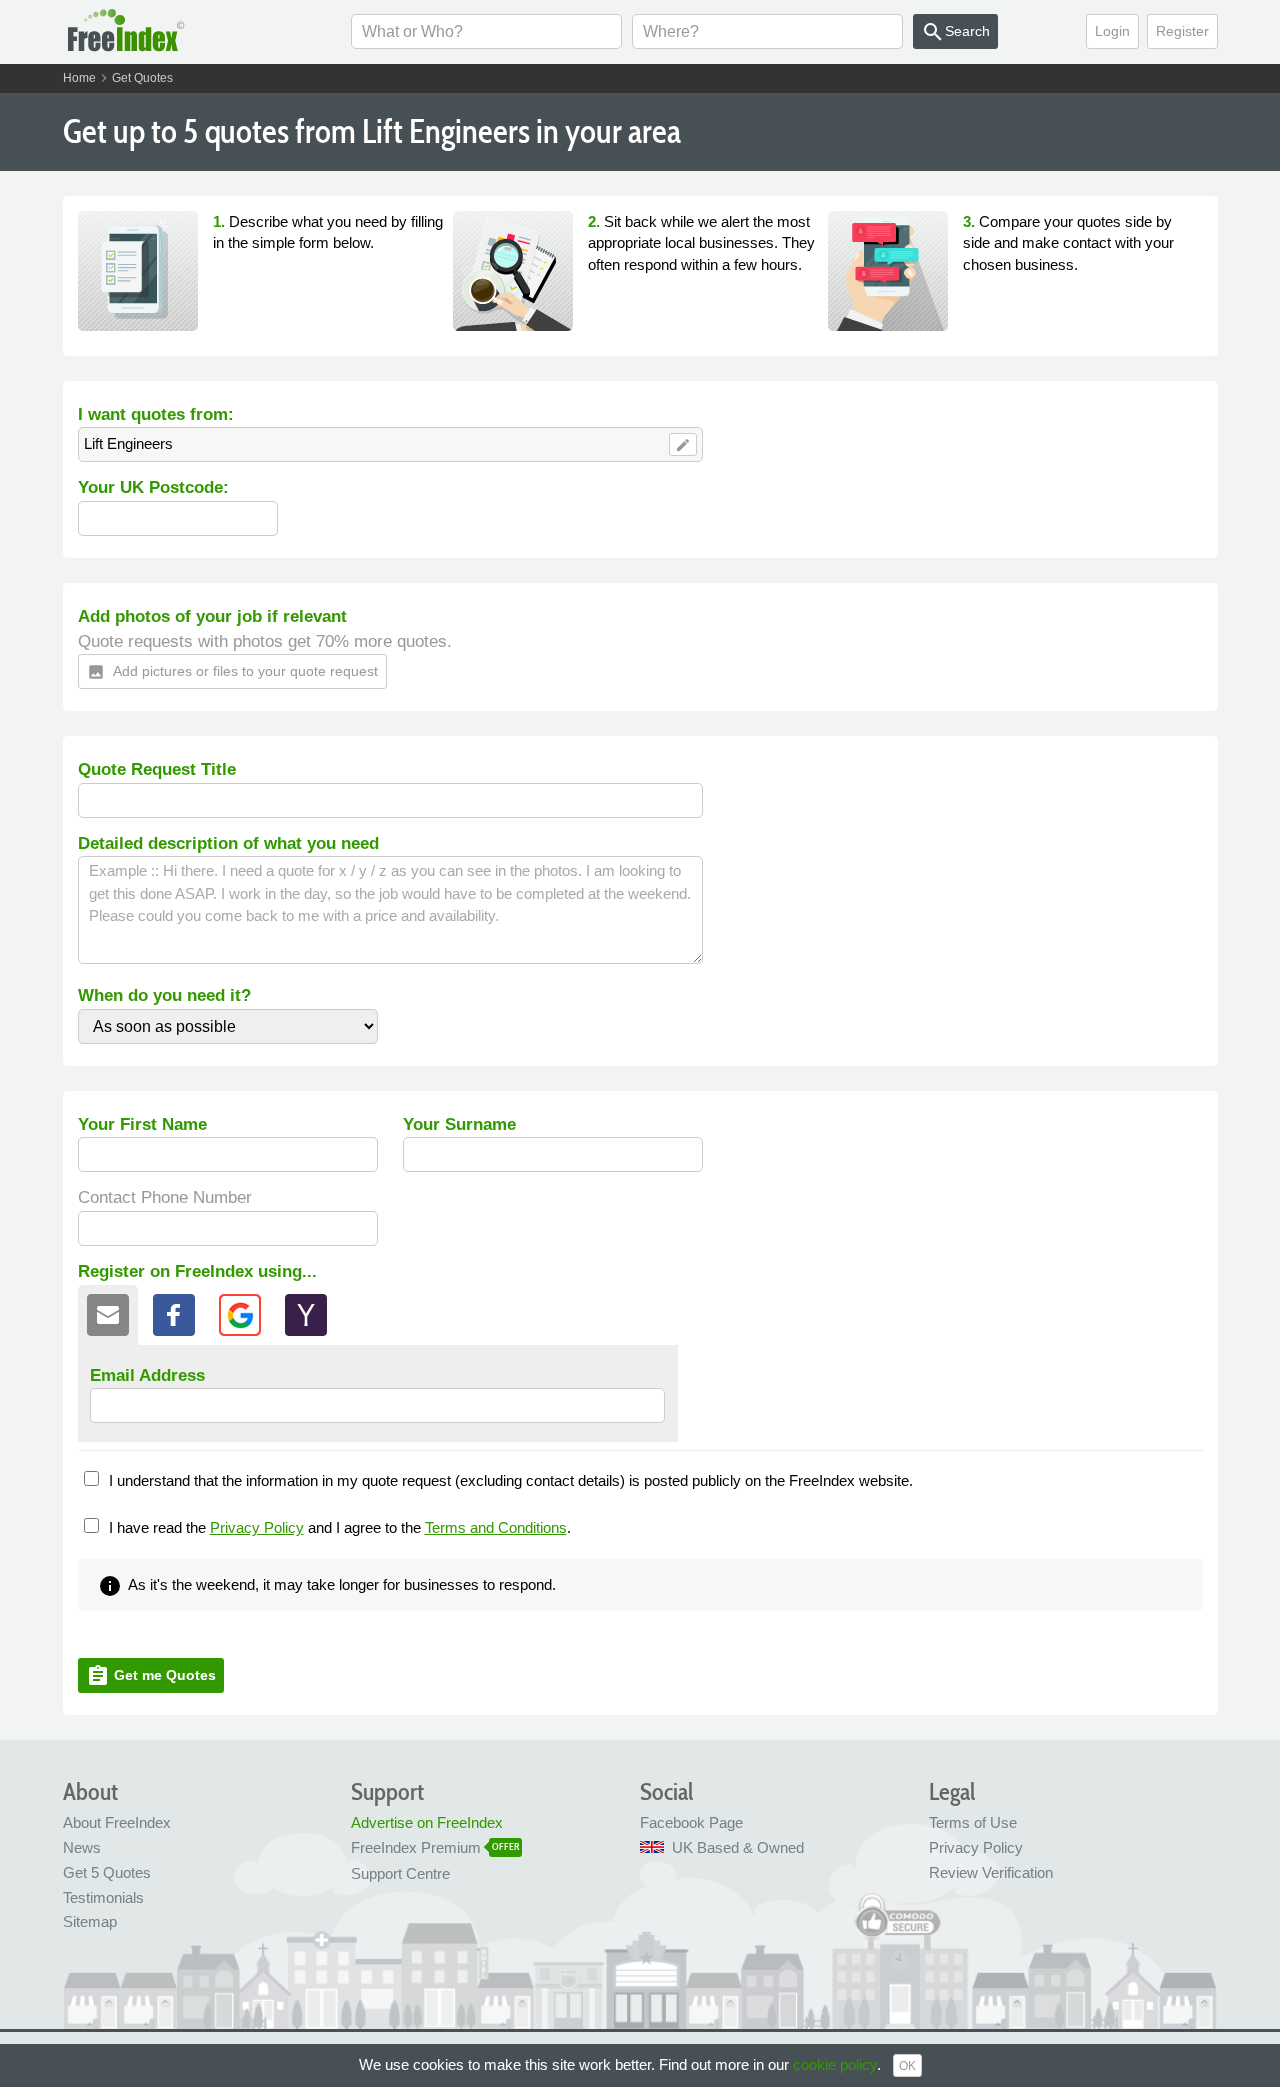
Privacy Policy (257, 1527)
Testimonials (103, 1897)
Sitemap (90, 1921)
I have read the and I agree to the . (340, 1527)
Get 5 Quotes (107, 1872)
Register (1182, 31)
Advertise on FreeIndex (427, 1822)
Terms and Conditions (496, 1527)
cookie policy (835, 2064)
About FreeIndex (117, 1822)
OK (907, 2066)
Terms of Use (973, 1822)
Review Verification (991, 1872)
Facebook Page (691, 1822)
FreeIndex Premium (416, 1847)
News (82, 1847)
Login (1112, 31)
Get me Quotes (151, 1676)
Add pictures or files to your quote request (232, 672)
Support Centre (400, 1873)
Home (79, 78)
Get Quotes (142, 78)
